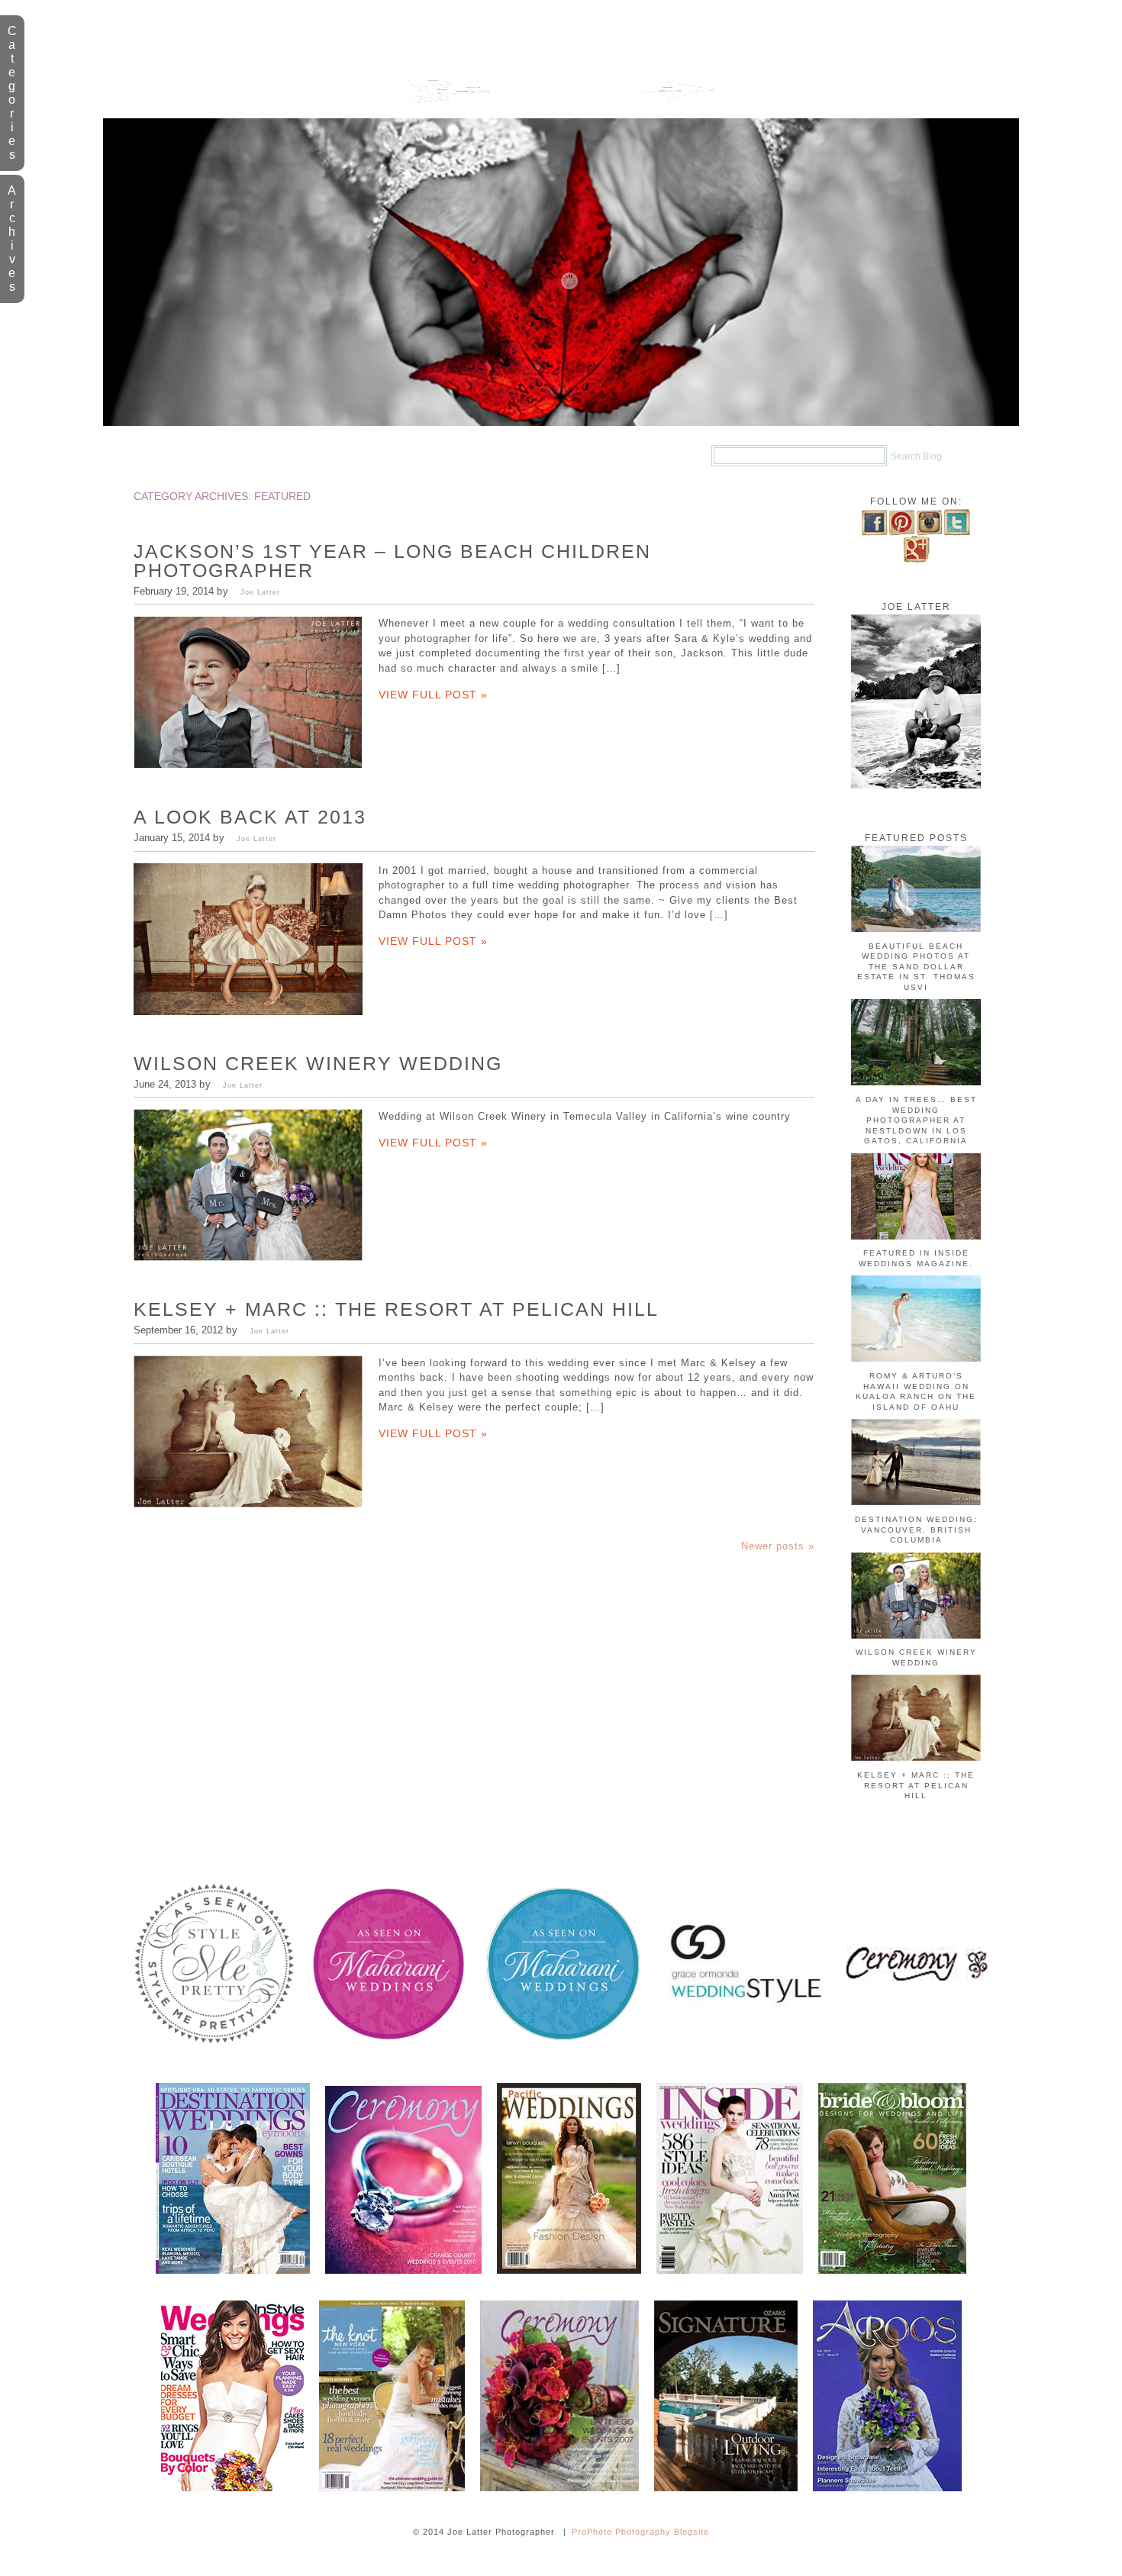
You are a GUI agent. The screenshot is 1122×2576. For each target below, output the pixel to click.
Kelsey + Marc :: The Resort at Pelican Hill (396, 1309)
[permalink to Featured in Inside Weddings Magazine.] (916, 1237)
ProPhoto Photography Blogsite (640, 2532)
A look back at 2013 (250, 817)
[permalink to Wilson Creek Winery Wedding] (916, 1636)
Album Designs (512, 456)
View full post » (433, 695)
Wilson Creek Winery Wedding (318, 1063)
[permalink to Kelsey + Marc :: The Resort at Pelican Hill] (916, 1758)
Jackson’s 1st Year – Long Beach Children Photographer (392, 561)
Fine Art (289, 456)
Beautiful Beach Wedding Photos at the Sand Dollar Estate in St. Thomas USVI (916, 967)
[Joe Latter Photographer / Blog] (561, 115)
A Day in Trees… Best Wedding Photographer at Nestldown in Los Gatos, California (916, 1120)
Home (197, 456)
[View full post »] (248, 692)
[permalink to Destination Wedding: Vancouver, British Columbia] (916, 1502)
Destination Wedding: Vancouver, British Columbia (916, 1530)
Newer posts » (778, 1546)
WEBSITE (390, 456)
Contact (635, 456)
